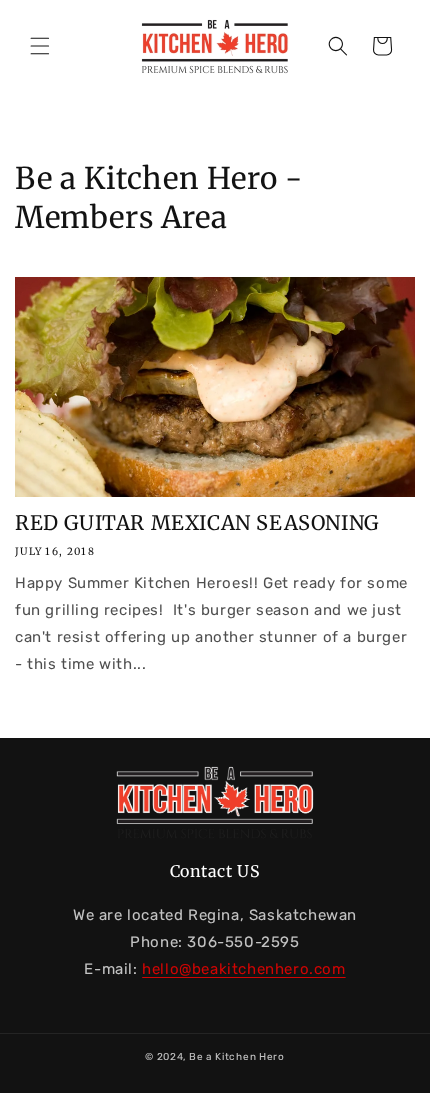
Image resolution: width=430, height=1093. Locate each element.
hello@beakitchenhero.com (243, 969)
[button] (40, 46)
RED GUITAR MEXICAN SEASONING (197, 522)
